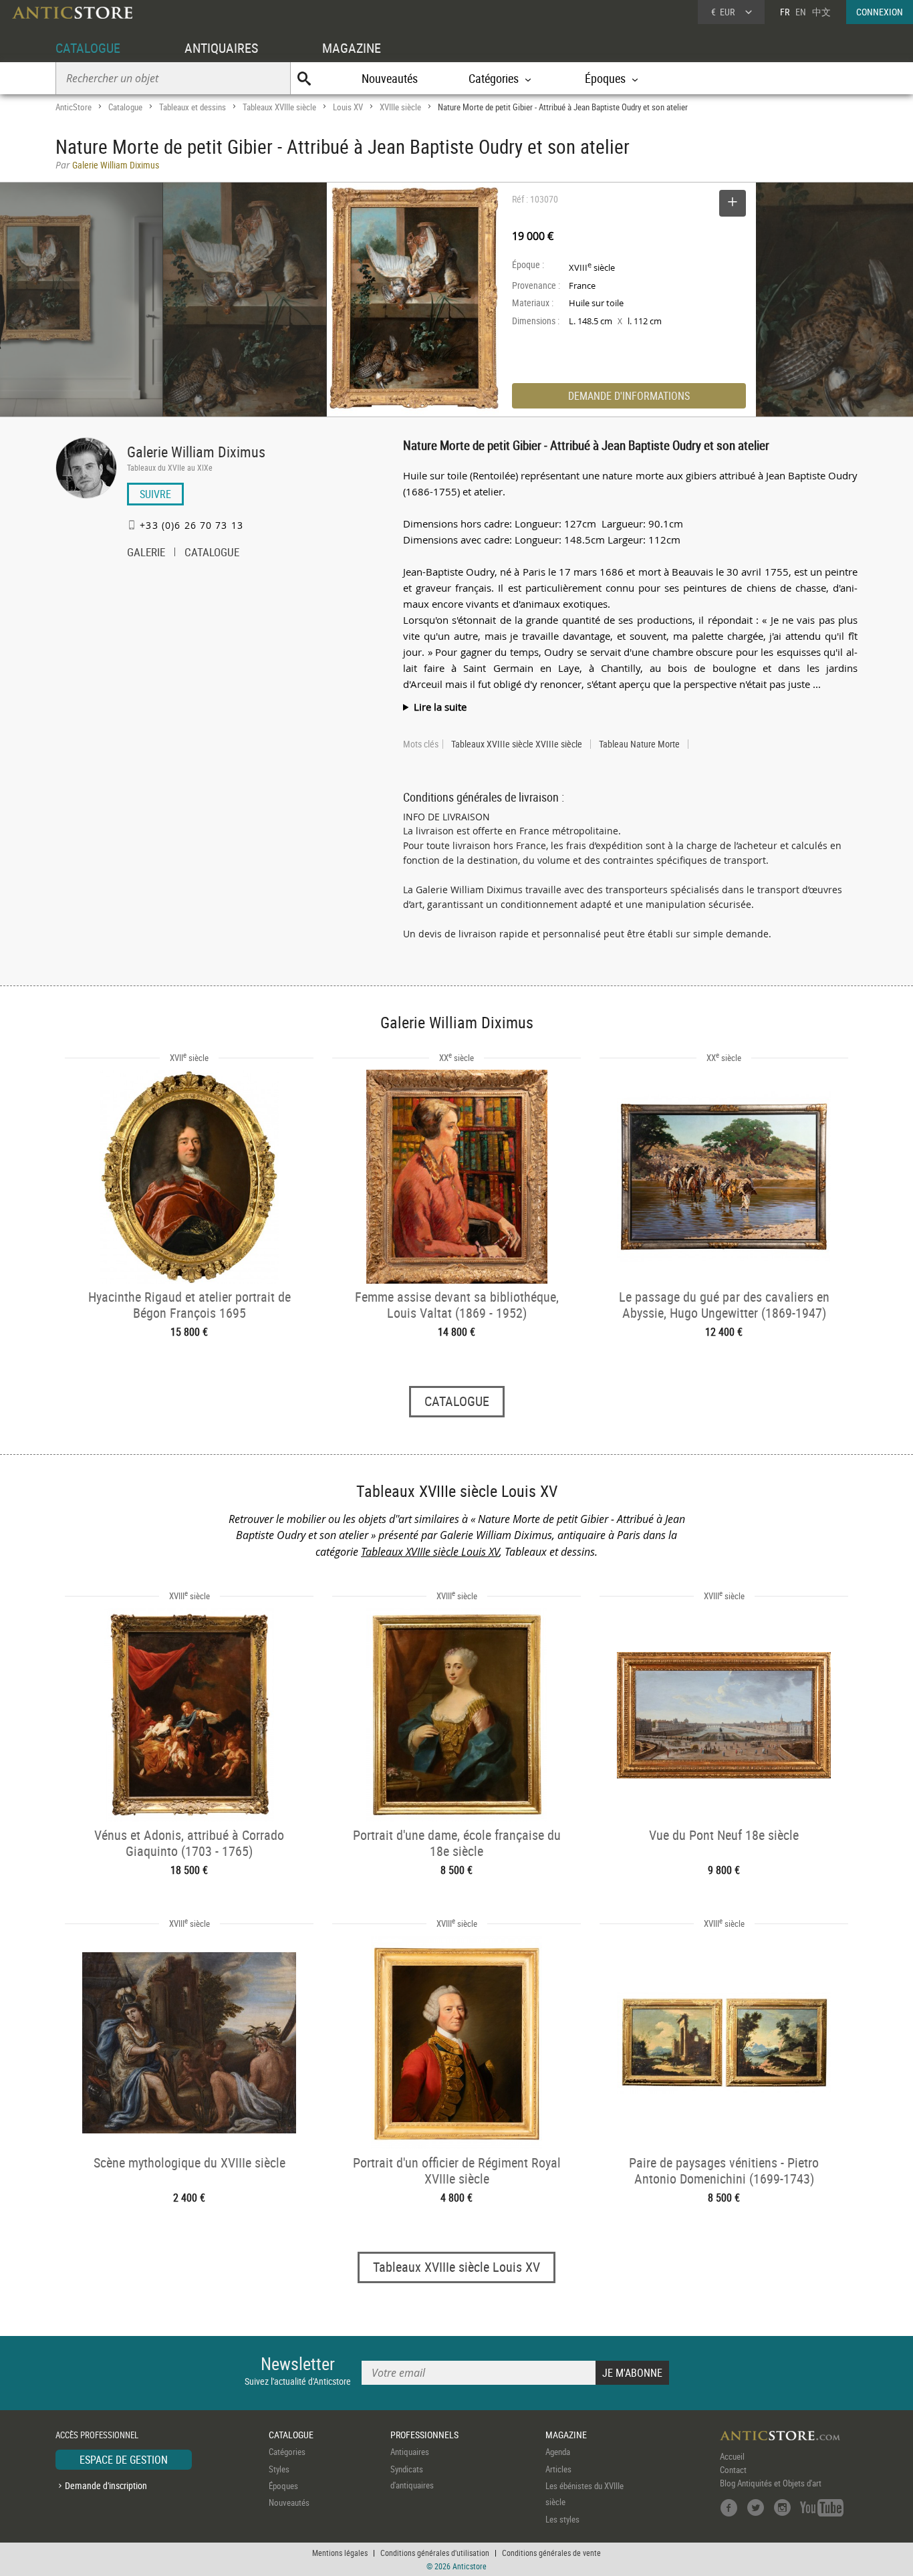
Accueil (732, 2456)
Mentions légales (340, 2553)
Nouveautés (390, 78)
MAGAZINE (352, 48)
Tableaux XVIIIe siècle (279, 107)
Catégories (287, 2452)
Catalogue (125, 107)
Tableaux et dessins (192, 107)
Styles (279, 2469)
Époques (283, 2486)
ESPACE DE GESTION (124, 2460)
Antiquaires (410, 2452)
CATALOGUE (88, 48)
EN (801, 12)
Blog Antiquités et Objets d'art (771, 2483)
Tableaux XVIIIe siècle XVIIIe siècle (517, 744)
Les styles (562, 2519)
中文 (821, 12)
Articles (558, 2469)
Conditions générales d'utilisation (435, 2553)
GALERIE (146, 554)
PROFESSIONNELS (424, 2435)
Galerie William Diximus (196, 452)
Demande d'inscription (106, 2485)
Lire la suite (440, 707)
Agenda (558, 2452)
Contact (733, 2470)
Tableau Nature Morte (639, 744)
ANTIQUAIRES (221, 48)
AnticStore (74, 107)
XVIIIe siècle (400, 107)
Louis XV (348, 107)
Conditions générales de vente (551, 2553)
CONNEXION (880, 12)
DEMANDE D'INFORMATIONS (629, 396)
